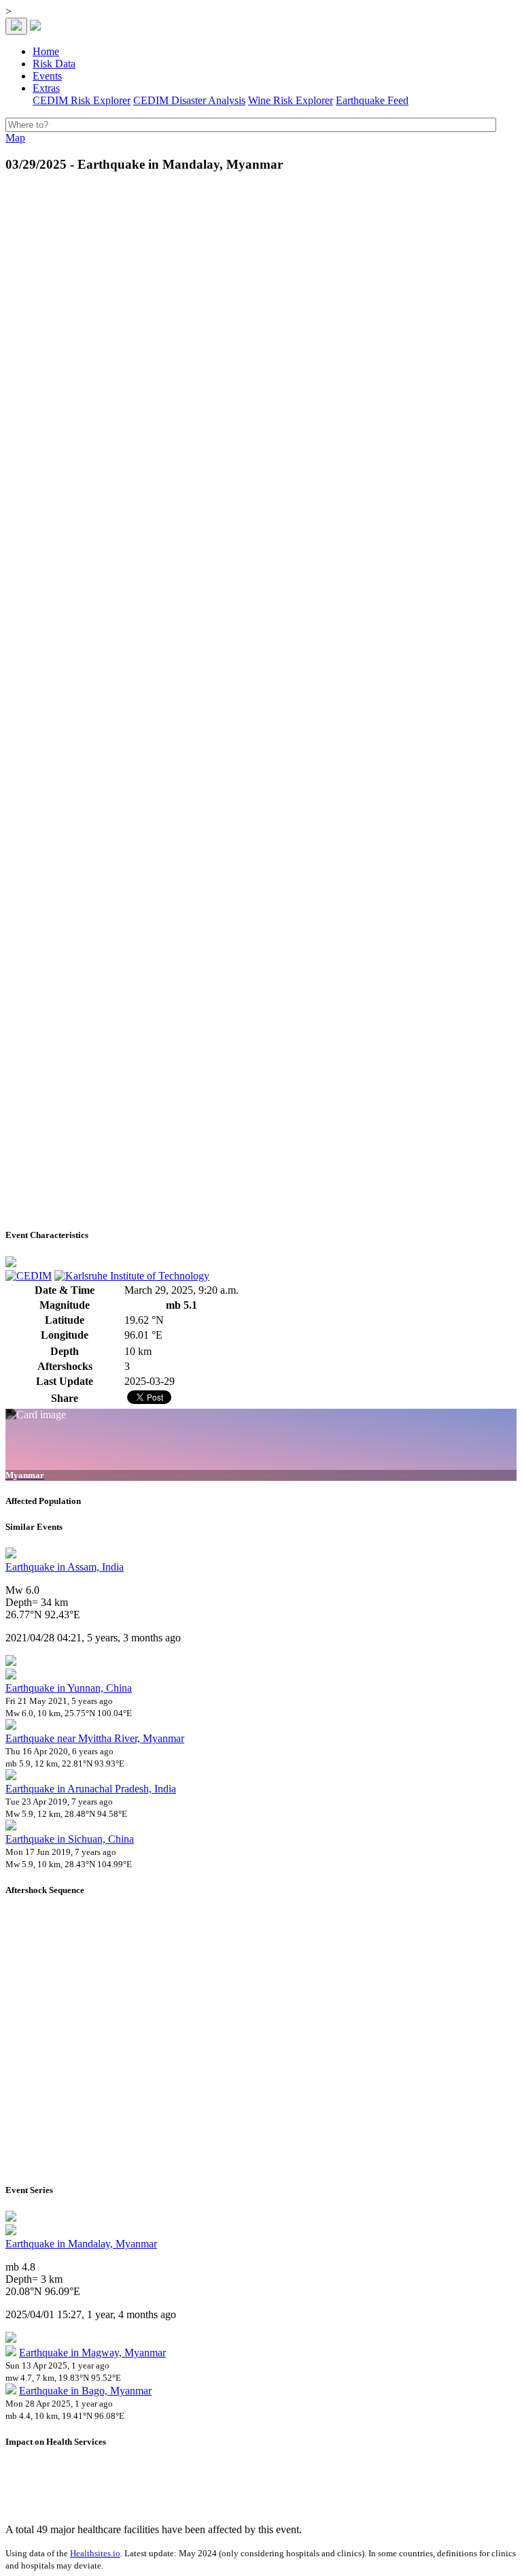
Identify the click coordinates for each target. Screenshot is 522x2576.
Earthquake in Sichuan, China (70, 1839)
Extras (46, 88)
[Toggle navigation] (16, 26)
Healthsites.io (95, 2553)
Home (46, 51)
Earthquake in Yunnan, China (69, 1688)
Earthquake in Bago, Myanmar (85, 2391)
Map (15, 138)
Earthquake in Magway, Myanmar (92, 2353)
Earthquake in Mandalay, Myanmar (81, 2244)
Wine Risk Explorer (291, 100)
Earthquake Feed (372, 100)
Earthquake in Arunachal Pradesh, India (91, 1789)
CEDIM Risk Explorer (82, 100)
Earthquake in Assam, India (65, 1567)
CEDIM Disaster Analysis (189, 100)
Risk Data (54, 64)
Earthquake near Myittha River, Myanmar (95, 1738)
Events (47, 76)
